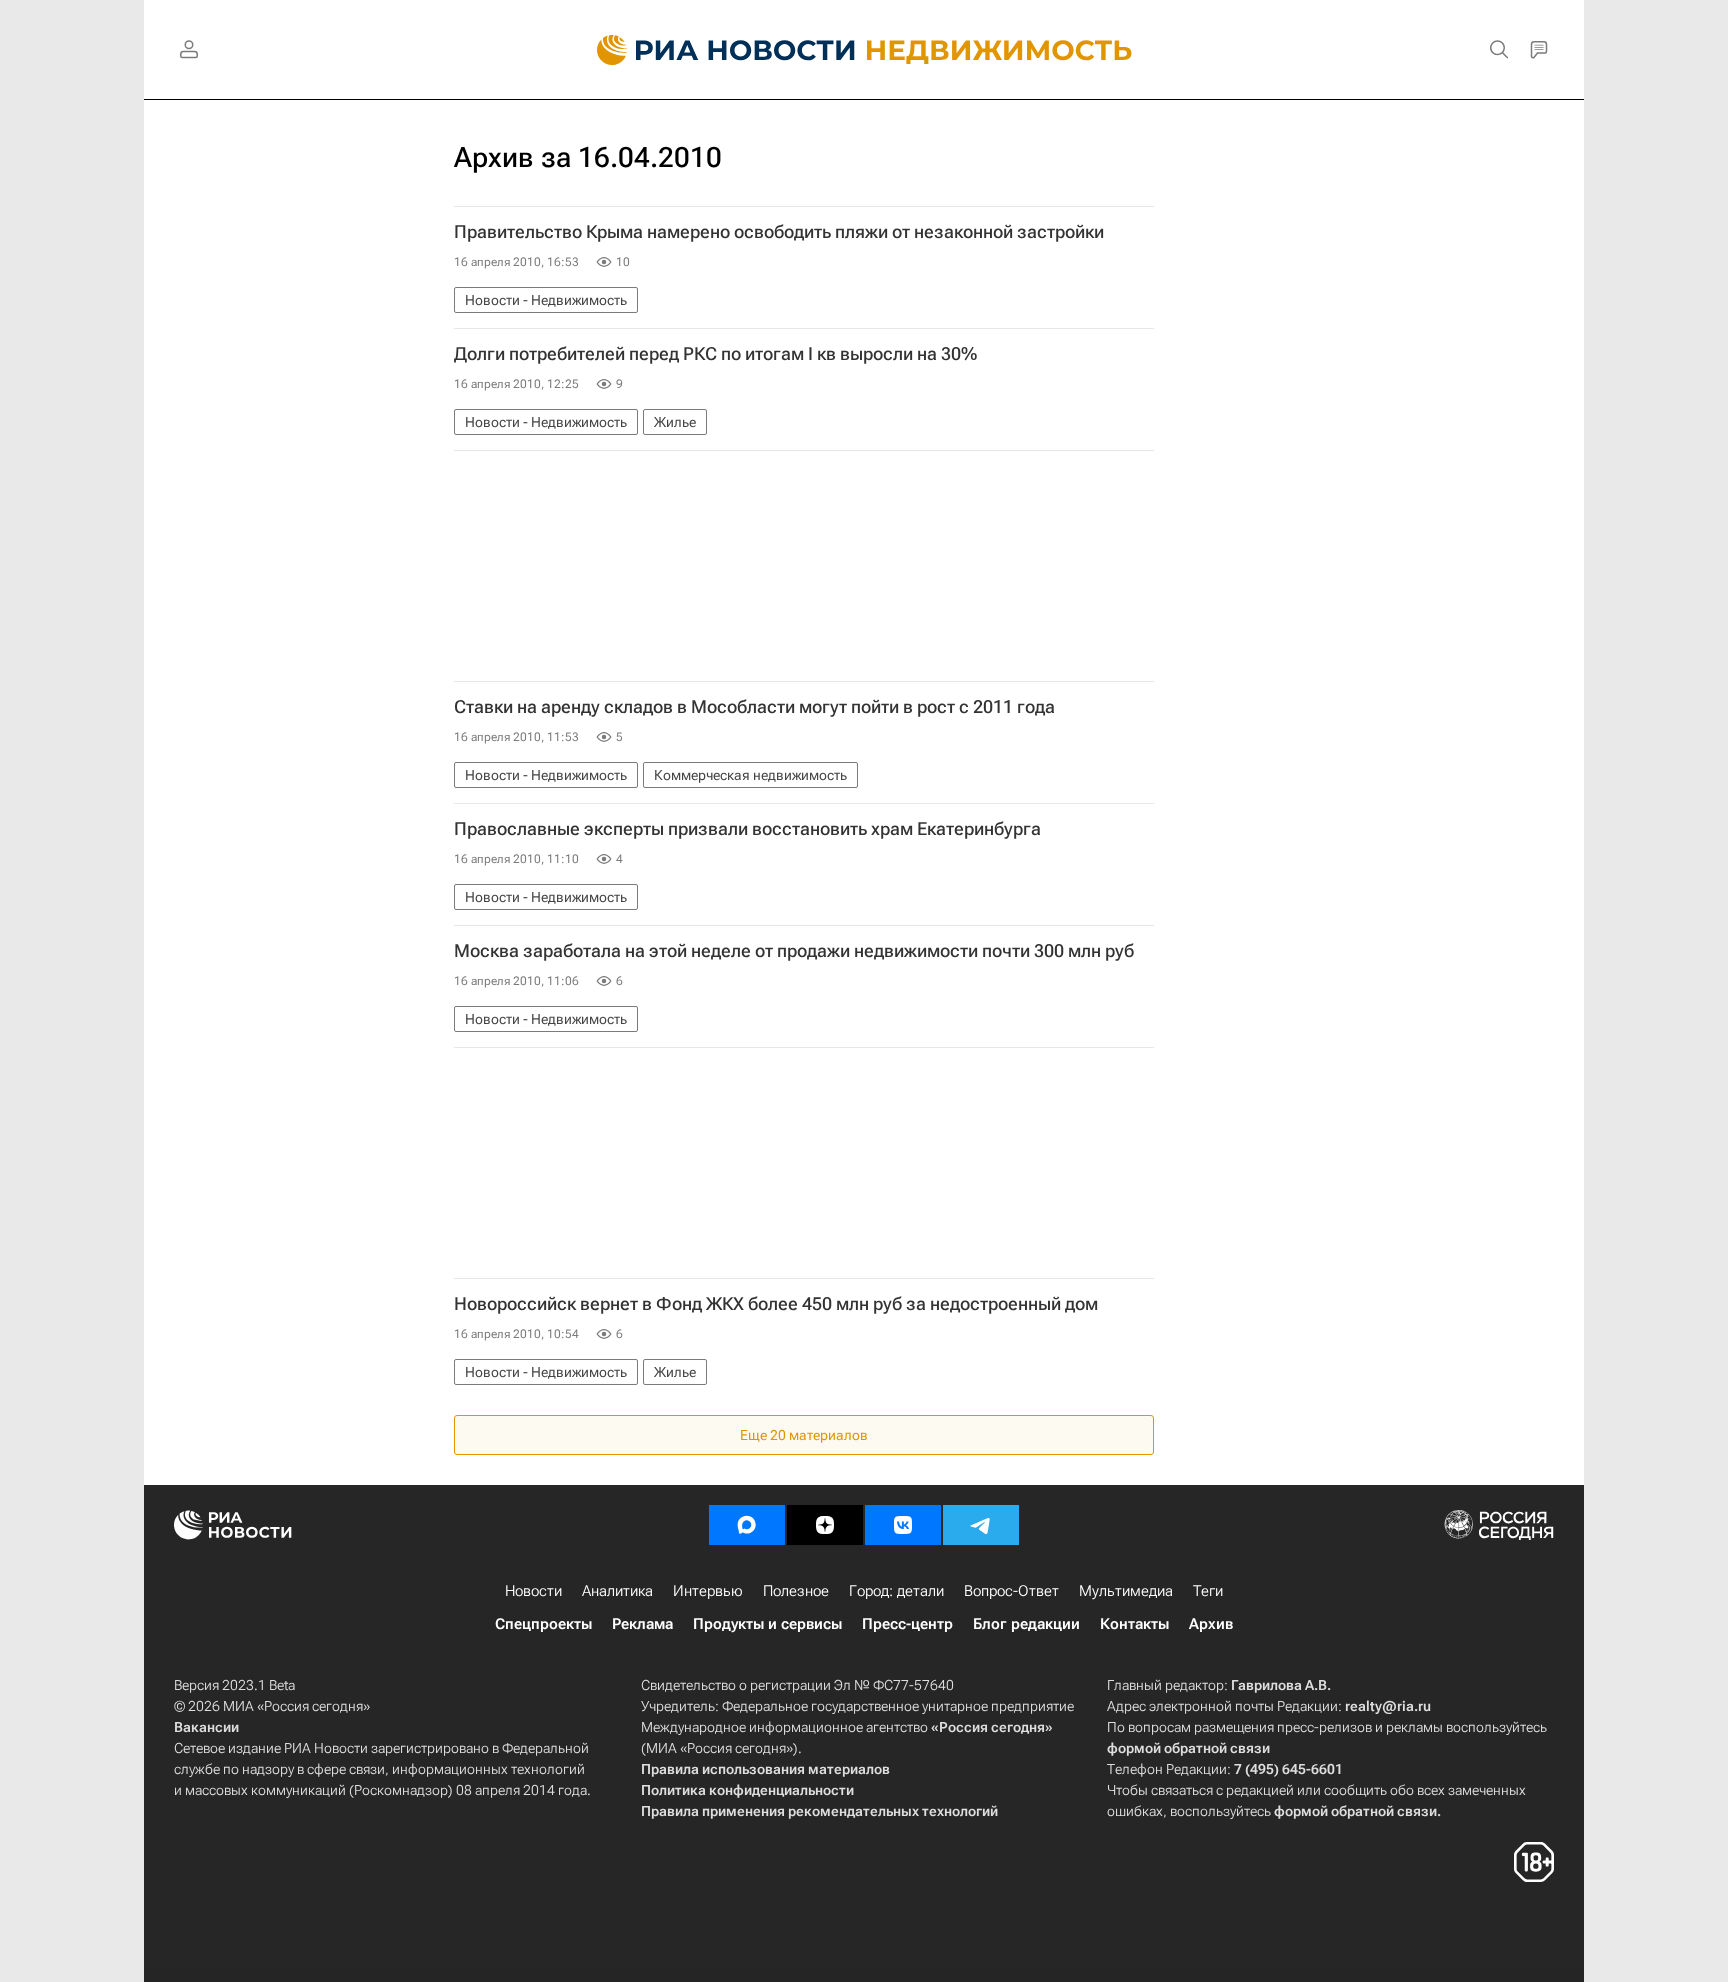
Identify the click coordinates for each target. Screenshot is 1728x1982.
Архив (1211, 1624)
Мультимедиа (1126, 1591)
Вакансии (206, 1727)
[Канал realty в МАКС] (747, 1525)
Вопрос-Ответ (1011, 1591)
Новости (533, 1591)
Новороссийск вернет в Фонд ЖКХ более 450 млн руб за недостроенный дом (776, 1304)
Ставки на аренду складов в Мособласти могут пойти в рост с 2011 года (754, 707)
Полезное (796, 1591)
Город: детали (896, 1591)
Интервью (708, 1591)
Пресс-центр (907, 1624)
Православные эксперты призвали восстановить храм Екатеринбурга (747, 829)
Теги (1208, 1591)
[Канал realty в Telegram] (981, 1525)
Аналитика (617, 1591)
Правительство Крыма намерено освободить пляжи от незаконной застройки (779, 232)
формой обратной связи (1188, 1748)
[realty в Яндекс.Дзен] (825, 1525)
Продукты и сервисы (767, 1624)
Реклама (642, 1624)
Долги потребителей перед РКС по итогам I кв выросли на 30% (715, 354)
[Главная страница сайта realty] (864, 50)
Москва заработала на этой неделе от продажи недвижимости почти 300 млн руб (794, 951)
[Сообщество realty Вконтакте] (903, 1525)
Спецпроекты (543, 1624)
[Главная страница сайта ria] (714, 50)
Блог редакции (1026, 1624)
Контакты (1134, 1624)
